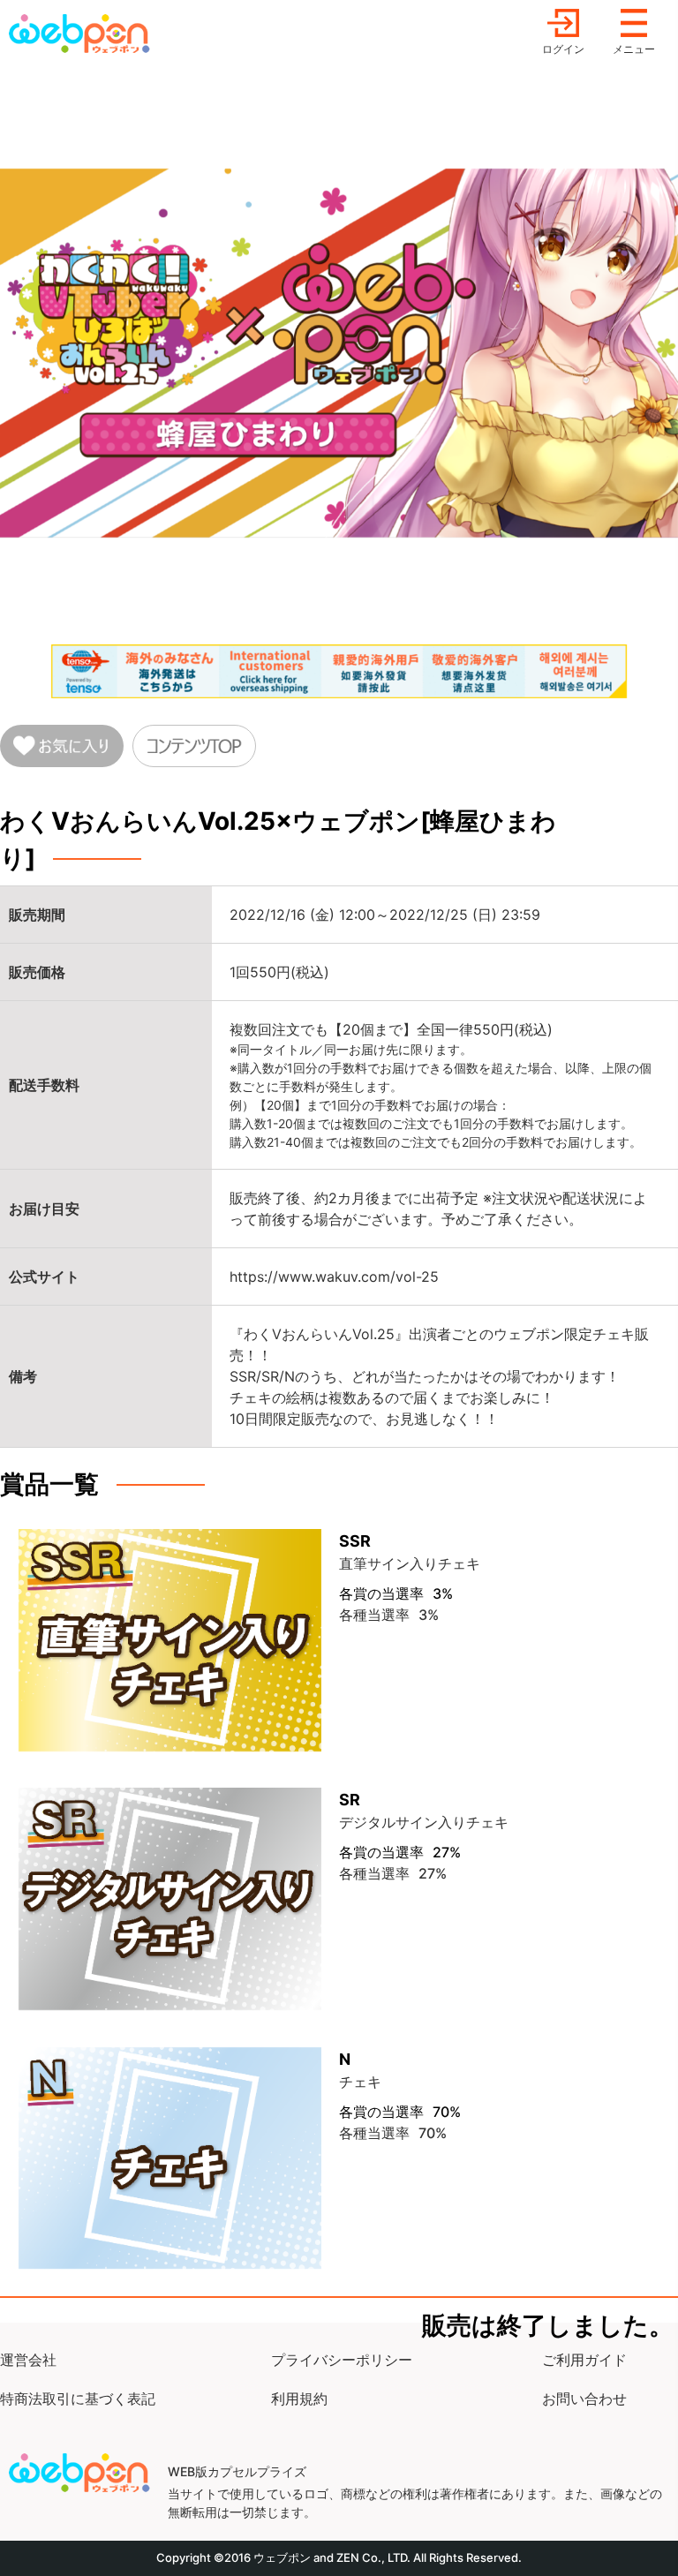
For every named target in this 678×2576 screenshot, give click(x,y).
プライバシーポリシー (342, 2360)
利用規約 (299, 2399)
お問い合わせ (584, 2399)
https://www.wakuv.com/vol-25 (334, 1277)
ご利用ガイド (584, 2360)
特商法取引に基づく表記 (78, 2399)
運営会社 (28, 2360)
